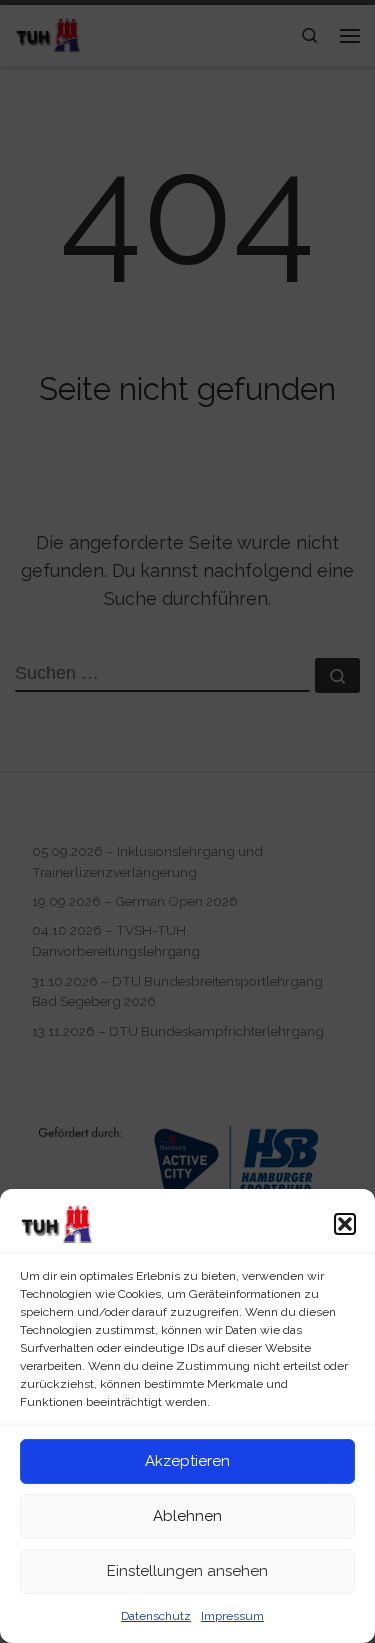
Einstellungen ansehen (187, 1571)
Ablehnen (187, 1516)
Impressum (232, 1616)
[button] (345, 1224)
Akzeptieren (187, 1461)
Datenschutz (156, 1616)
